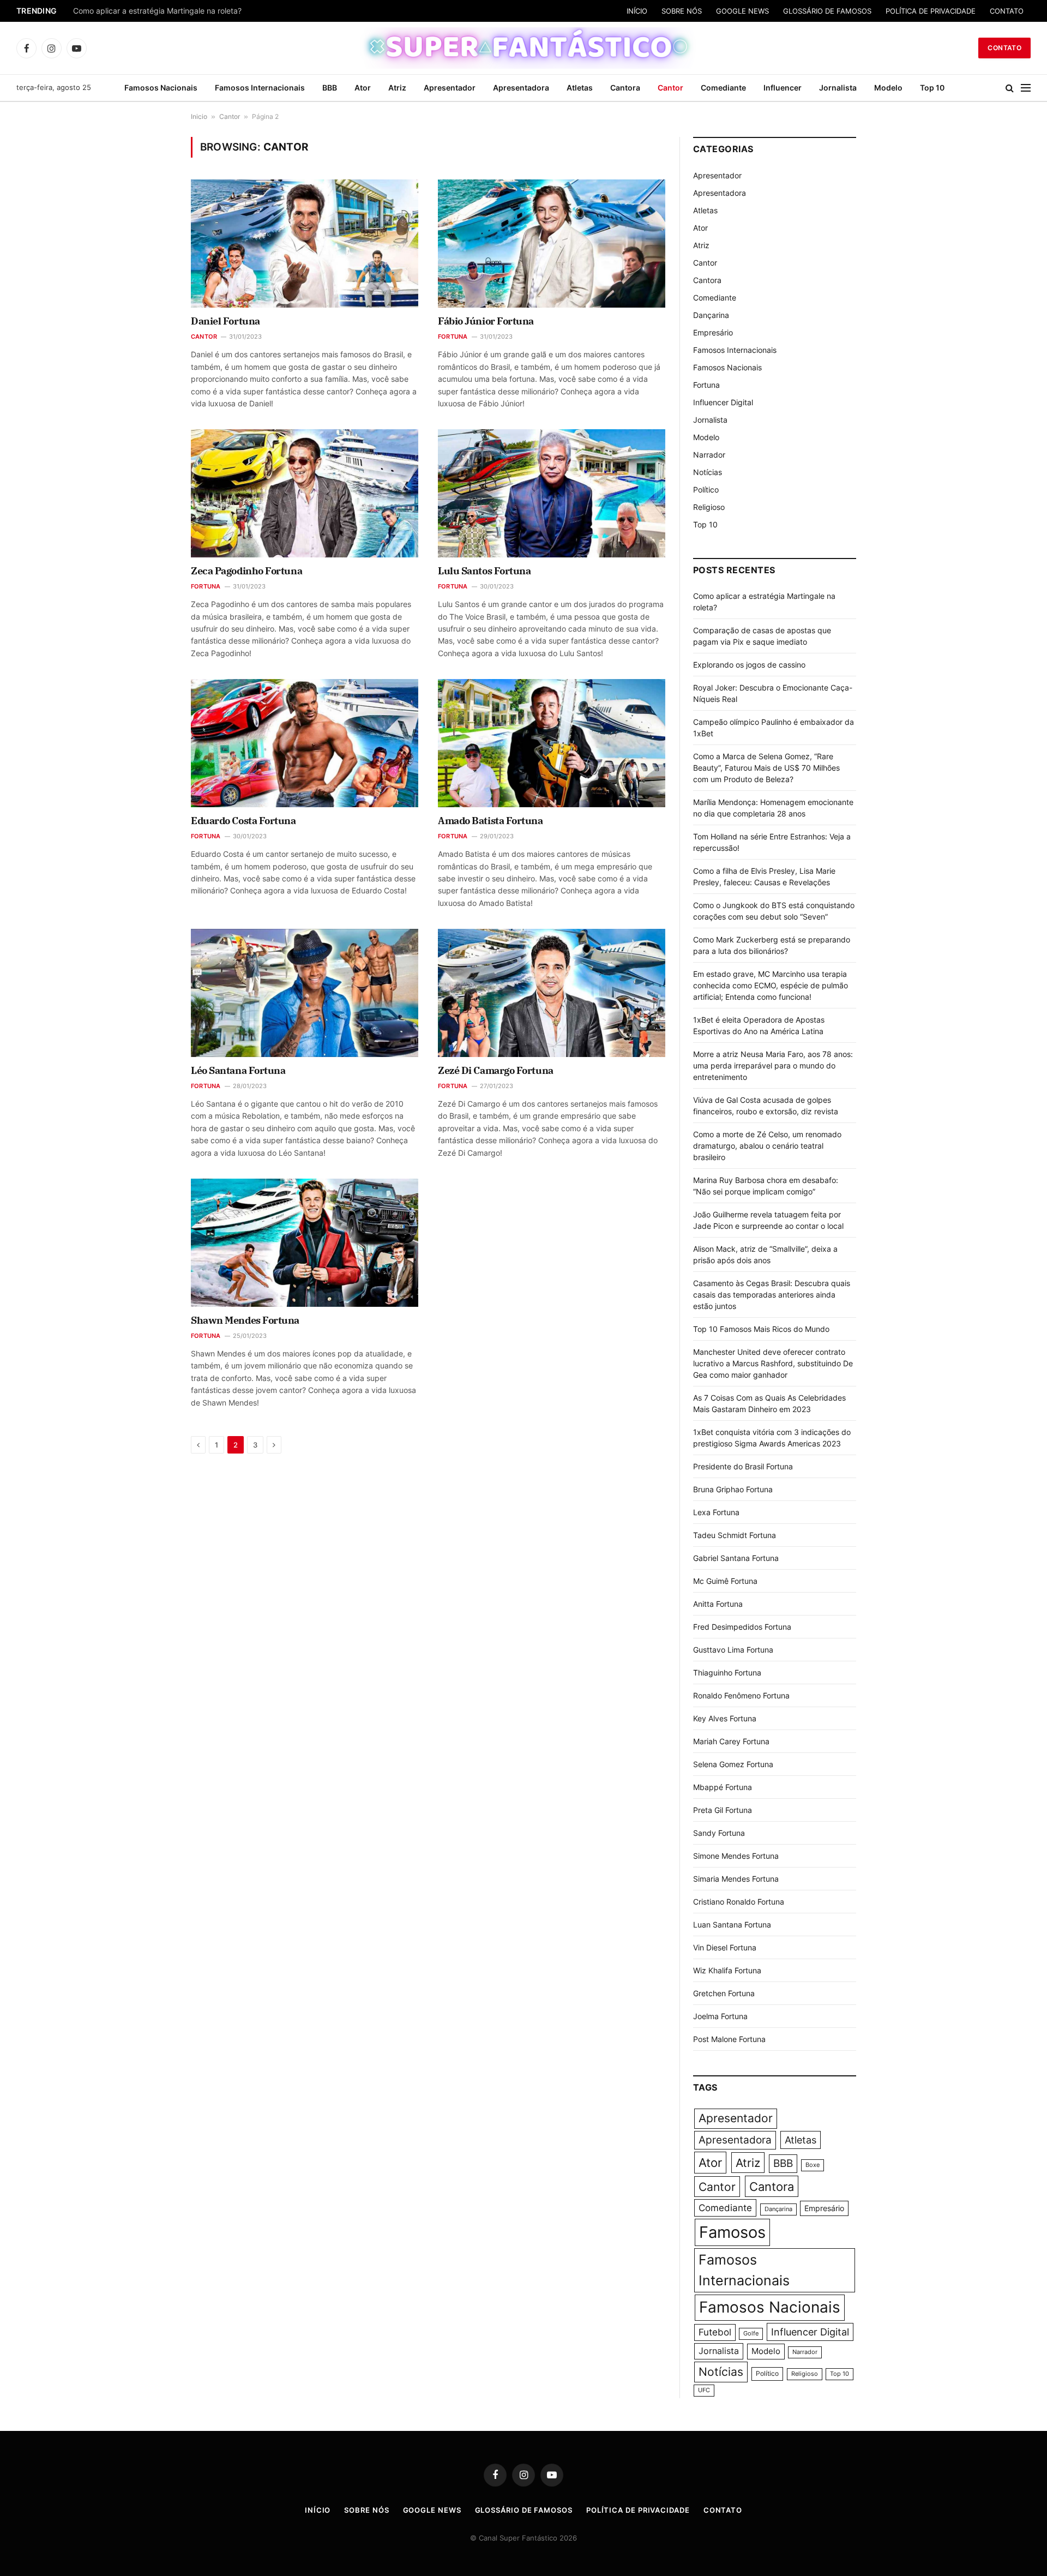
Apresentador (450, 88)
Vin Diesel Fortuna (725, 1947)
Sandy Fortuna (719, 1833)
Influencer (783, 88)
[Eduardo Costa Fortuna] (305, 743)
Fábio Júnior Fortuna (486, 321)
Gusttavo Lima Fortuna (733, 1650)
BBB (330, 88)
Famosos (732, 2232)
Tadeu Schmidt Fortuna (735, 1535)
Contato (1004, 48)
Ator (363, 88)
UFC (704, 2390)
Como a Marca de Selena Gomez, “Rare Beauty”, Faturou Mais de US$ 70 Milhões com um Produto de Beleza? (766, 768)
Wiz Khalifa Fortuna (727, 1970)
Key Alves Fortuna (725, 1718)
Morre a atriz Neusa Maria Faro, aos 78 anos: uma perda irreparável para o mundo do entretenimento (773, 1065)
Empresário (713, 332)
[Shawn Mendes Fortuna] (305, 1242)
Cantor (670, 88)
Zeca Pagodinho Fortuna (246, 571)
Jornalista (838, 88)
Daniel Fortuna (225, 321)
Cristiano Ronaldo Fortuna (739, 1902)
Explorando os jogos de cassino (749, 665)
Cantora (625, 88)
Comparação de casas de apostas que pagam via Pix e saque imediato (200, 11)
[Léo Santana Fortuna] (305, 993)
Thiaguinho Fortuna (727, 1673)
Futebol (715, 2332)
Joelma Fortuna (720, 2016)
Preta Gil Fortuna (723, 1810)
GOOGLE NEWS (742, 11)
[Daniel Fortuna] (305, 243)
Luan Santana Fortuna (732, 1925)
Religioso (709, 507)
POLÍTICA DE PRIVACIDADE (931, 11)
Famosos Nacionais (161, 88)
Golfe (751, 2334)
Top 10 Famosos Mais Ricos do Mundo (761, 1329)
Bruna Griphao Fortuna (733, 1489)
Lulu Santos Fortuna (484, 571)
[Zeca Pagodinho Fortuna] (305, 493)
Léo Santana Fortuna (238, 1070)
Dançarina (711, 315)
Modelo (888, 88)
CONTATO (1007, 11)
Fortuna (453, 337)
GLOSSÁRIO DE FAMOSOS (827, 11)
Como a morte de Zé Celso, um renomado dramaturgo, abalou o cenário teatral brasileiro (767, 1146)
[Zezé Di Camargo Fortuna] (552, 993)
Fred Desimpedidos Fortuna (742, 1627)
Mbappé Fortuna (723, 1787)
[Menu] (1026, 88)
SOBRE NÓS (682, 11)
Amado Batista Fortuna (491, 821)
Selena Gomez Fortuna (733, 1764)
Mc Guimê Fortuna (725, 1581)
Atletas (580, 88)
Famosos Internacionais (260, 88)
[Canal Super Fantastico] (524, 48)
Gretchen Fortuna (724, 1993)
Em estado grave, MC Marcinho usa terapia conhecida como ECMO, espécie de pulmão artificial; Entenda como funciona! (771, 985)
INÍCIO (637, 11)
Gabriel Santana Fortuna (736, 1558)
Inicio (199, 116)
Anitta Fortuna (718, 1604)
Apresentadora (521, 88)
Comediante (723, 88)
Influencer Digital (723, 402)
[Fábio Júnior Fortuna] (552, 243)
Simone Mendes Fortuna (736, 1856)
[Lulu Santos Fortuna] (552, 493)
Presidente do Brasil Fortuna (743, 1466)
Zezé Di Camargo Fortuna (496, 1070)
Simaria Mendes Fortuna (736, 1879)
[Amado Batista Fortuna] (552, 743)
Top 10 (932, 88)
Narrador (709, 455)
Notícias (708, 472)
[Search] (1010, 88)
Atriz (397, 88)
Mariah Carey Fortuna (731, 1741)
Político (706, 490)
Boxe (813, 2165)
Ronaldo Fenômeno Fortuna (741, 1695)
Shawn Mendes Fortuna (245, 1320)
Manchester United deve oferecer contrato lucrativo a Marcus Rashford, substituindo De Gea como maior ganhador (773, 1363)
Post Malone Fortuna (729, 2039)
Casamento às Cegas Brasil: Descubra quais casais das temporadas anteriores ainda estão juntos (772, 1295)
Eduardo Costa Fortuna (243, 821)
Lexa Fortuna (716, 1512)
